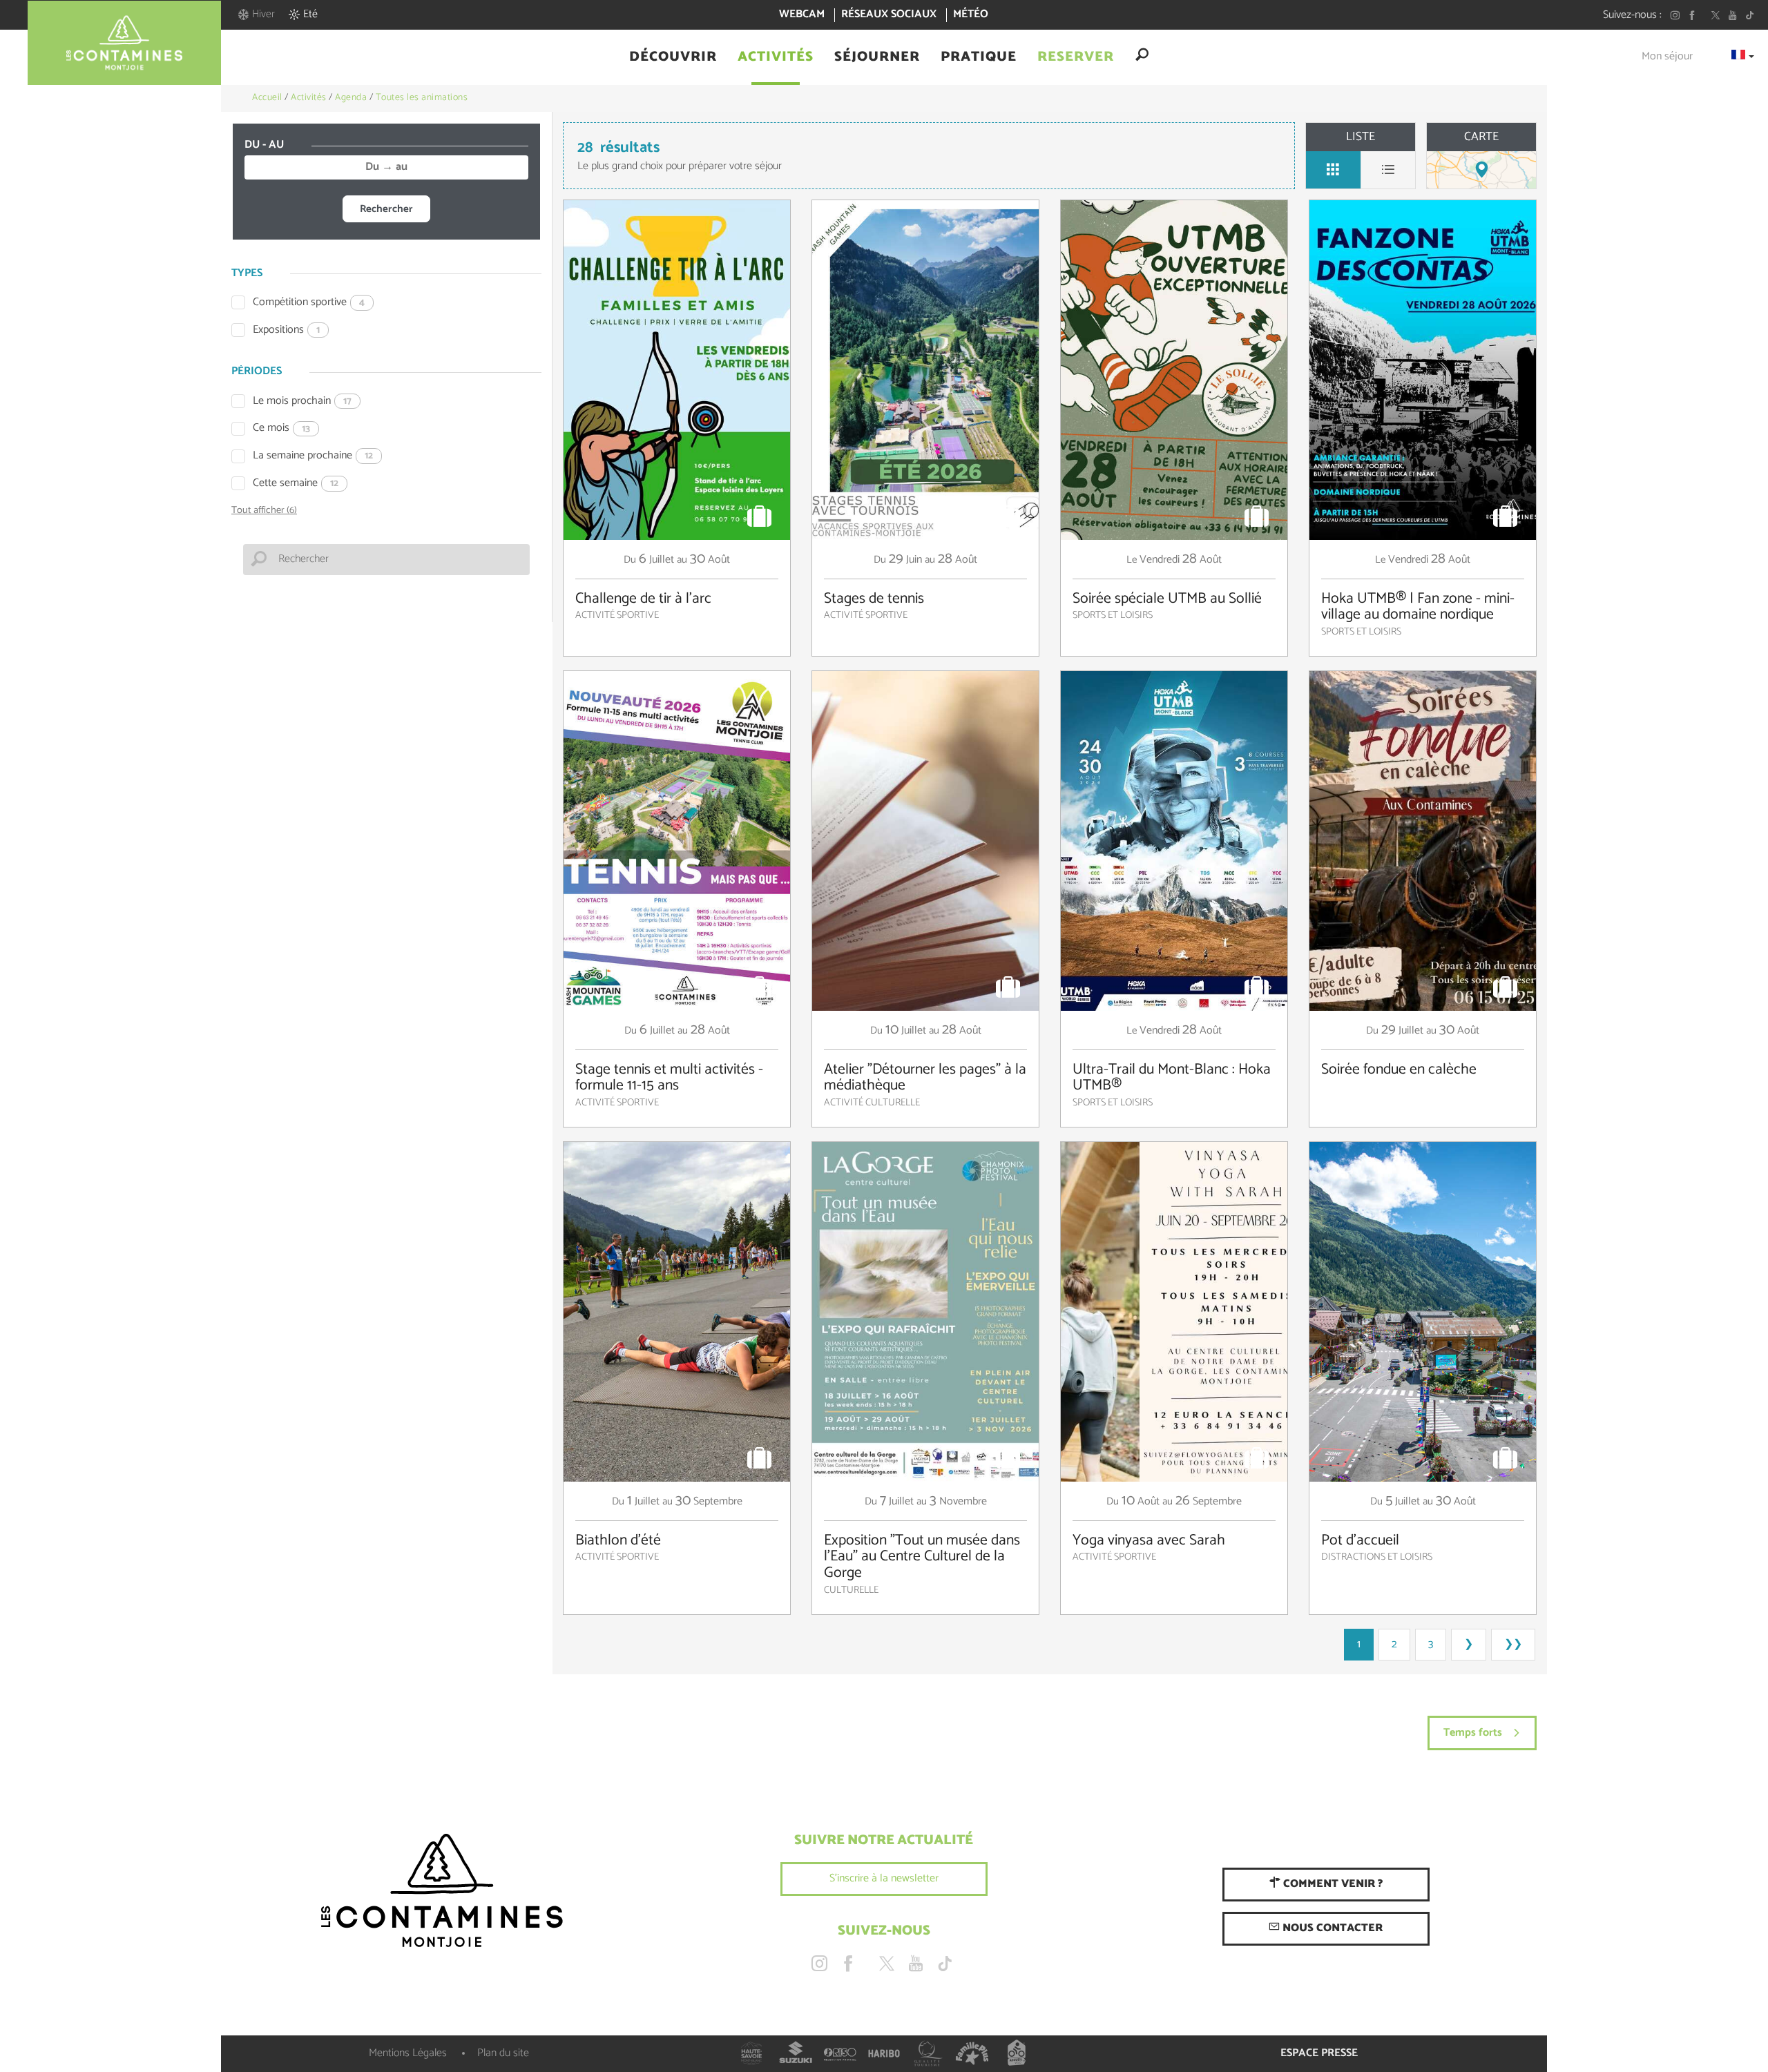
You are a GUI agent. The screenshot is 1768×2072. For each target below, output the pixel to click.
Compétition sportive (309, 303)
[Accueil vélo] (1017, 2053)
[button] (673, 57)
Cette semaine (296, 484)
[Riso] (840, 2053)
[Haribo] (884, 2053)
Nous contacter (1331, 1928)
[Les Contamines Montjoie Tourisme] (442, 1891)
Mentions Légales (408, 2053)
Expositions (286, 330)
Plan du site (503, 2053)
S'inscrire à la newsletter (884, 1878)
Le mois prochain (302, 401)
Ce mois (281, 428)
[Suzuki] (796, 2053)
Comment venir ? (1332, 1884)
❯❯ (1513, 1644)
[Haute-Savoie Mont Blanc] (751, 2053)
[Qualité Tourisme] (928, 2053)
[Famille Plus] (972, 2053)
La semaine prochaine (313, 456)
